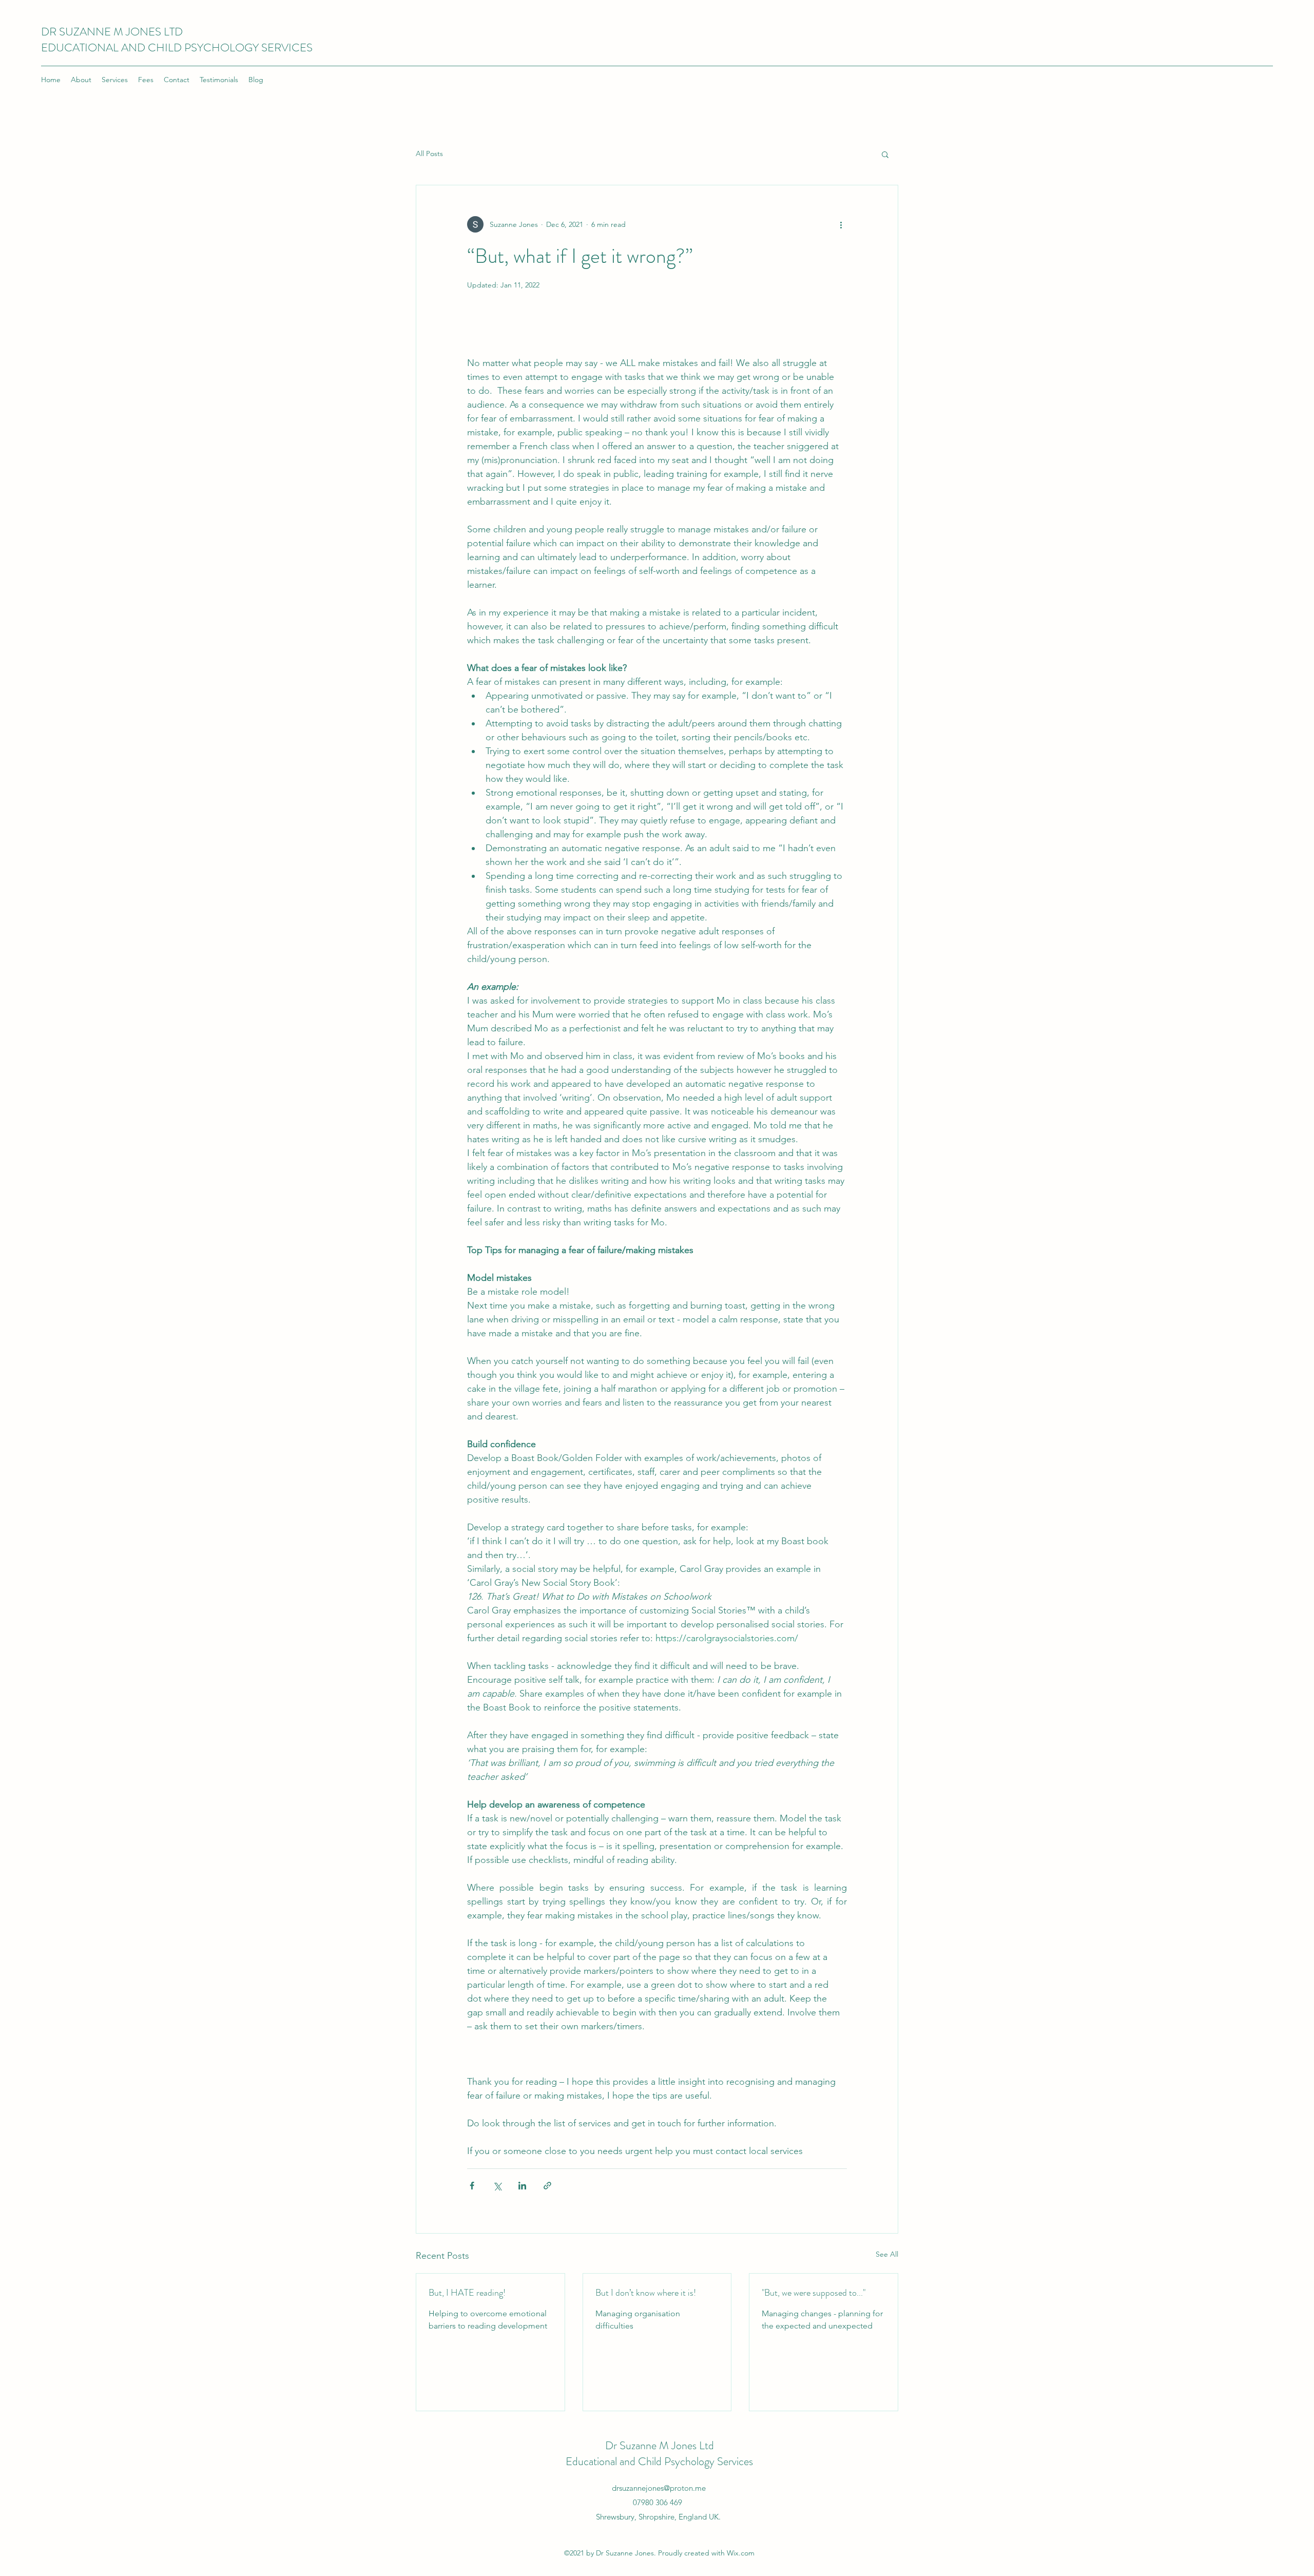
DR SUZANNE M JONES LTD (112, 32)
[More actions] (841, 224)
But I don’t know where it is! (646, 2293)
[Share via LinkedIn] (522, 2186)
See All (887, 2254)
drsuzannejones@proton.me (659, 2488)
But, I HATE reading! (467, 2293)
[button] (885, 154)
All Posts (429, 153)
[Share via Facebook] (472, 2186)
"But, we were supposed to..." (814, 2293)
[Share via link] (547, 2186)
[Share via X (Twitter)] (497, 2186)
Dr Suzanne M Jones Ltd (660, 2445)
